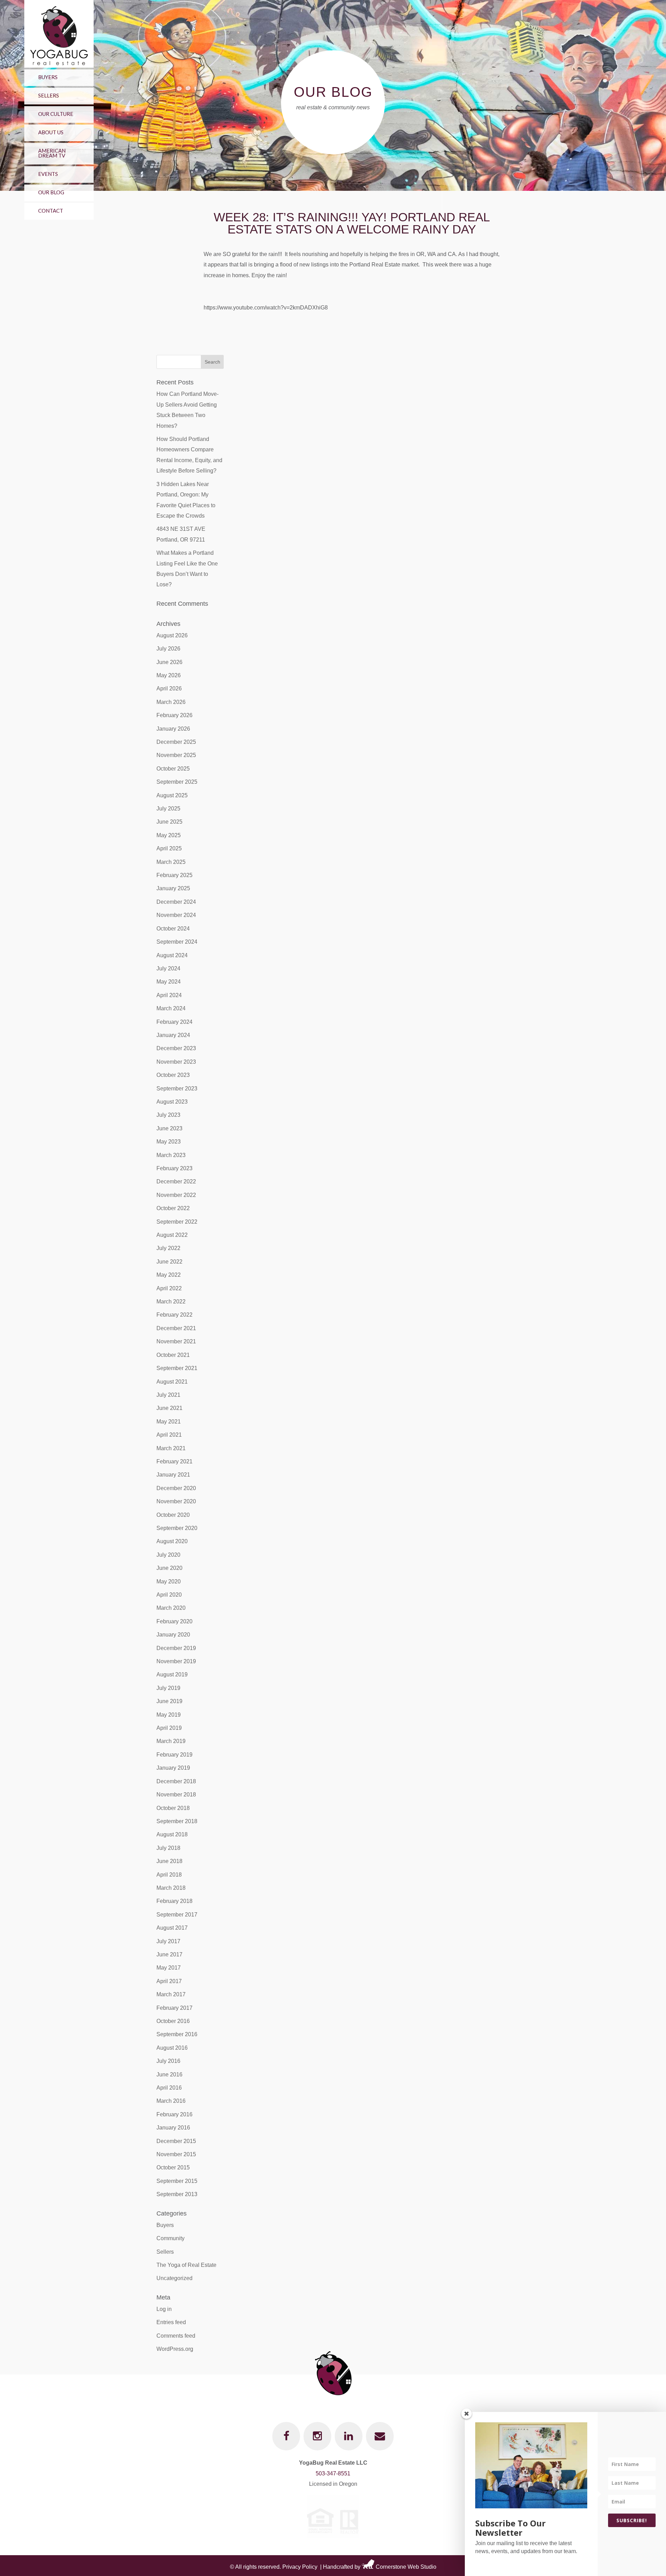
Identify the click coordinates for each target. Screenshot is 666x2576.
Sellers (49, 95)
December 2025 (176, 742)
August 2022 (172, 1235)
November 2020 (176, 1501)
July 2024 (168, 968)
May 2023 (169, 1142)
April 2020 (169, 1595)
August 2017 (172, 1928)
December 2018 (176, 1781)
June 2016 (169, 2075)
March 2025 (171, 862)
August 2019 (172, 1674)
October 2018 (173, 1808)
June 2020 (169, 1568)
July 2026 (168, 649)
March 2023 (171, 1155)
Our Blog (51, 192)
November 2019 (176, 1661)
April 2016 (169, 2088)
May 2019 (169, 1715)
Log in (164, 2309)
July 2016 (168, 2061)
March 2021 (171, 1448)
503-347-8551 (333, 2473)
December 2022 (176, 1181)
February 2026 (174, 715)
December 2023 (176, 1048)
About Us (51, 132)
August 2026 (172, 635)
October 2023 (173, 1075)
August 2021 (172, 1382)
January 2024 (173, 1035)
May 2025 (169, 835)
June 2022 (169, 1262)
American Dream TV (52, 153)
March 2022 (171, 1302)
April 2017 (169, 1981)
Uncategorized (174, 2278)
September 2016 (177, 2034)
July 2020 (168, 1555)
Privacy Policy (300, 2567)
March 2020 (171, 1608)
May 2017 (169, 1968)
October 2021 (173, 1355)
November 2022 (176, 1195)
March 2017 (171, 1994)
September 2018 (177, 1821)
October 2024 (173, 929)
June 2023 (169, 1128)
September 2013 (177, 2194)
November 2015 (176, 2154)
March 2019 (171, 1741)
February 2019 (174, 1755)
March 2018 (171, 1888)
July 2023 (168, 1115)
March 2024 (171, 1008)
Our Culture (56, 114)
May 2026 (169, 675)
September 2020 (177, 1528)
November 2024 (176, 915)
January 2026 (173, 729)
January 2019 (173, 1768)
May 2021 (169, 1422)
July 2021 (168, 1395)
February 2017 (174, 2008)
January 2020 (173, 1635)
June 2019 (169, 1701)
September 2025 (177, 782)
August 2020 (172, 1541)
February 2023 (174, 1168)
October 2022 (173, 1208)
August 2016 (172, 2048)
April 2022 (169, 1288)
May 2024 (169, 982)
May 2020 (169, 1582)
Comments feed (176, 2336)
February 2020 (174, 1621)
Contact (51, 211)
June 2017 (169, 1954)
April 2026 (169, 688)
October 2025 (173, 769)
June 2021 (169, 1408)
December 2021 (176, 1328)
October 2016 (173, 2021)
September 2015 (177, 2181)
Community (170, 2238)
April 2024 (169, 995)
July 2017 (168, 1941)
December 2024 (176, 902)
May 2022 (169, 1275)
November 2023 (176, 1062)
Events (48, 174)
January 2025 (173, 888)
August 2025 (172, 795)
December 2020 (176, 1488)
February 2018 (174, 1901)
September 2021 (177, 1368)
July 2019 (168, 1688)
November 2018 (176, 1795)
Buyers (48, 77)
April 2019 (169, 1728)
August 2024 (172, 955)
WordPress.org (175, 2349)
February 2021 (174, 1461)
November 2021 (176, 1341)
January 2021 (173, 1475)
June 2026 (169, 662)
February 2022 (174, 1315)
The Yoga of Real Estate (186, 2265)
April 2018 (169, 1875)
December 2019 (176, 1648)
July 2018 (168, 1848)
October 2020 (173, 1515)
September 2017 (177, 1915)
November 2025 (176, 755)
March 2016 (171, 2101)
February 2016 (174, 2114)
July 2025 (168, 809)
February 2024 (174, 1022)
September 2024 (177, 942)
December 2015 (176, 2141)
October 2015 (173, 2167)
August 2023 (172, 1102)
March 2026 (171, 702)
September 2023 (177, 1089)
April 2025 (169, 848)
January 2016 (173, 2128)
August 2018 (172, 1834)
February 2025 (174, 875)
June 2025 (169, 822)
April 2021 (169, 1435)
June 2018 (169, 1861)
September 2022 (177, 1222)
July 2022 (168, 1248)
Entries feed (171, 2322)
